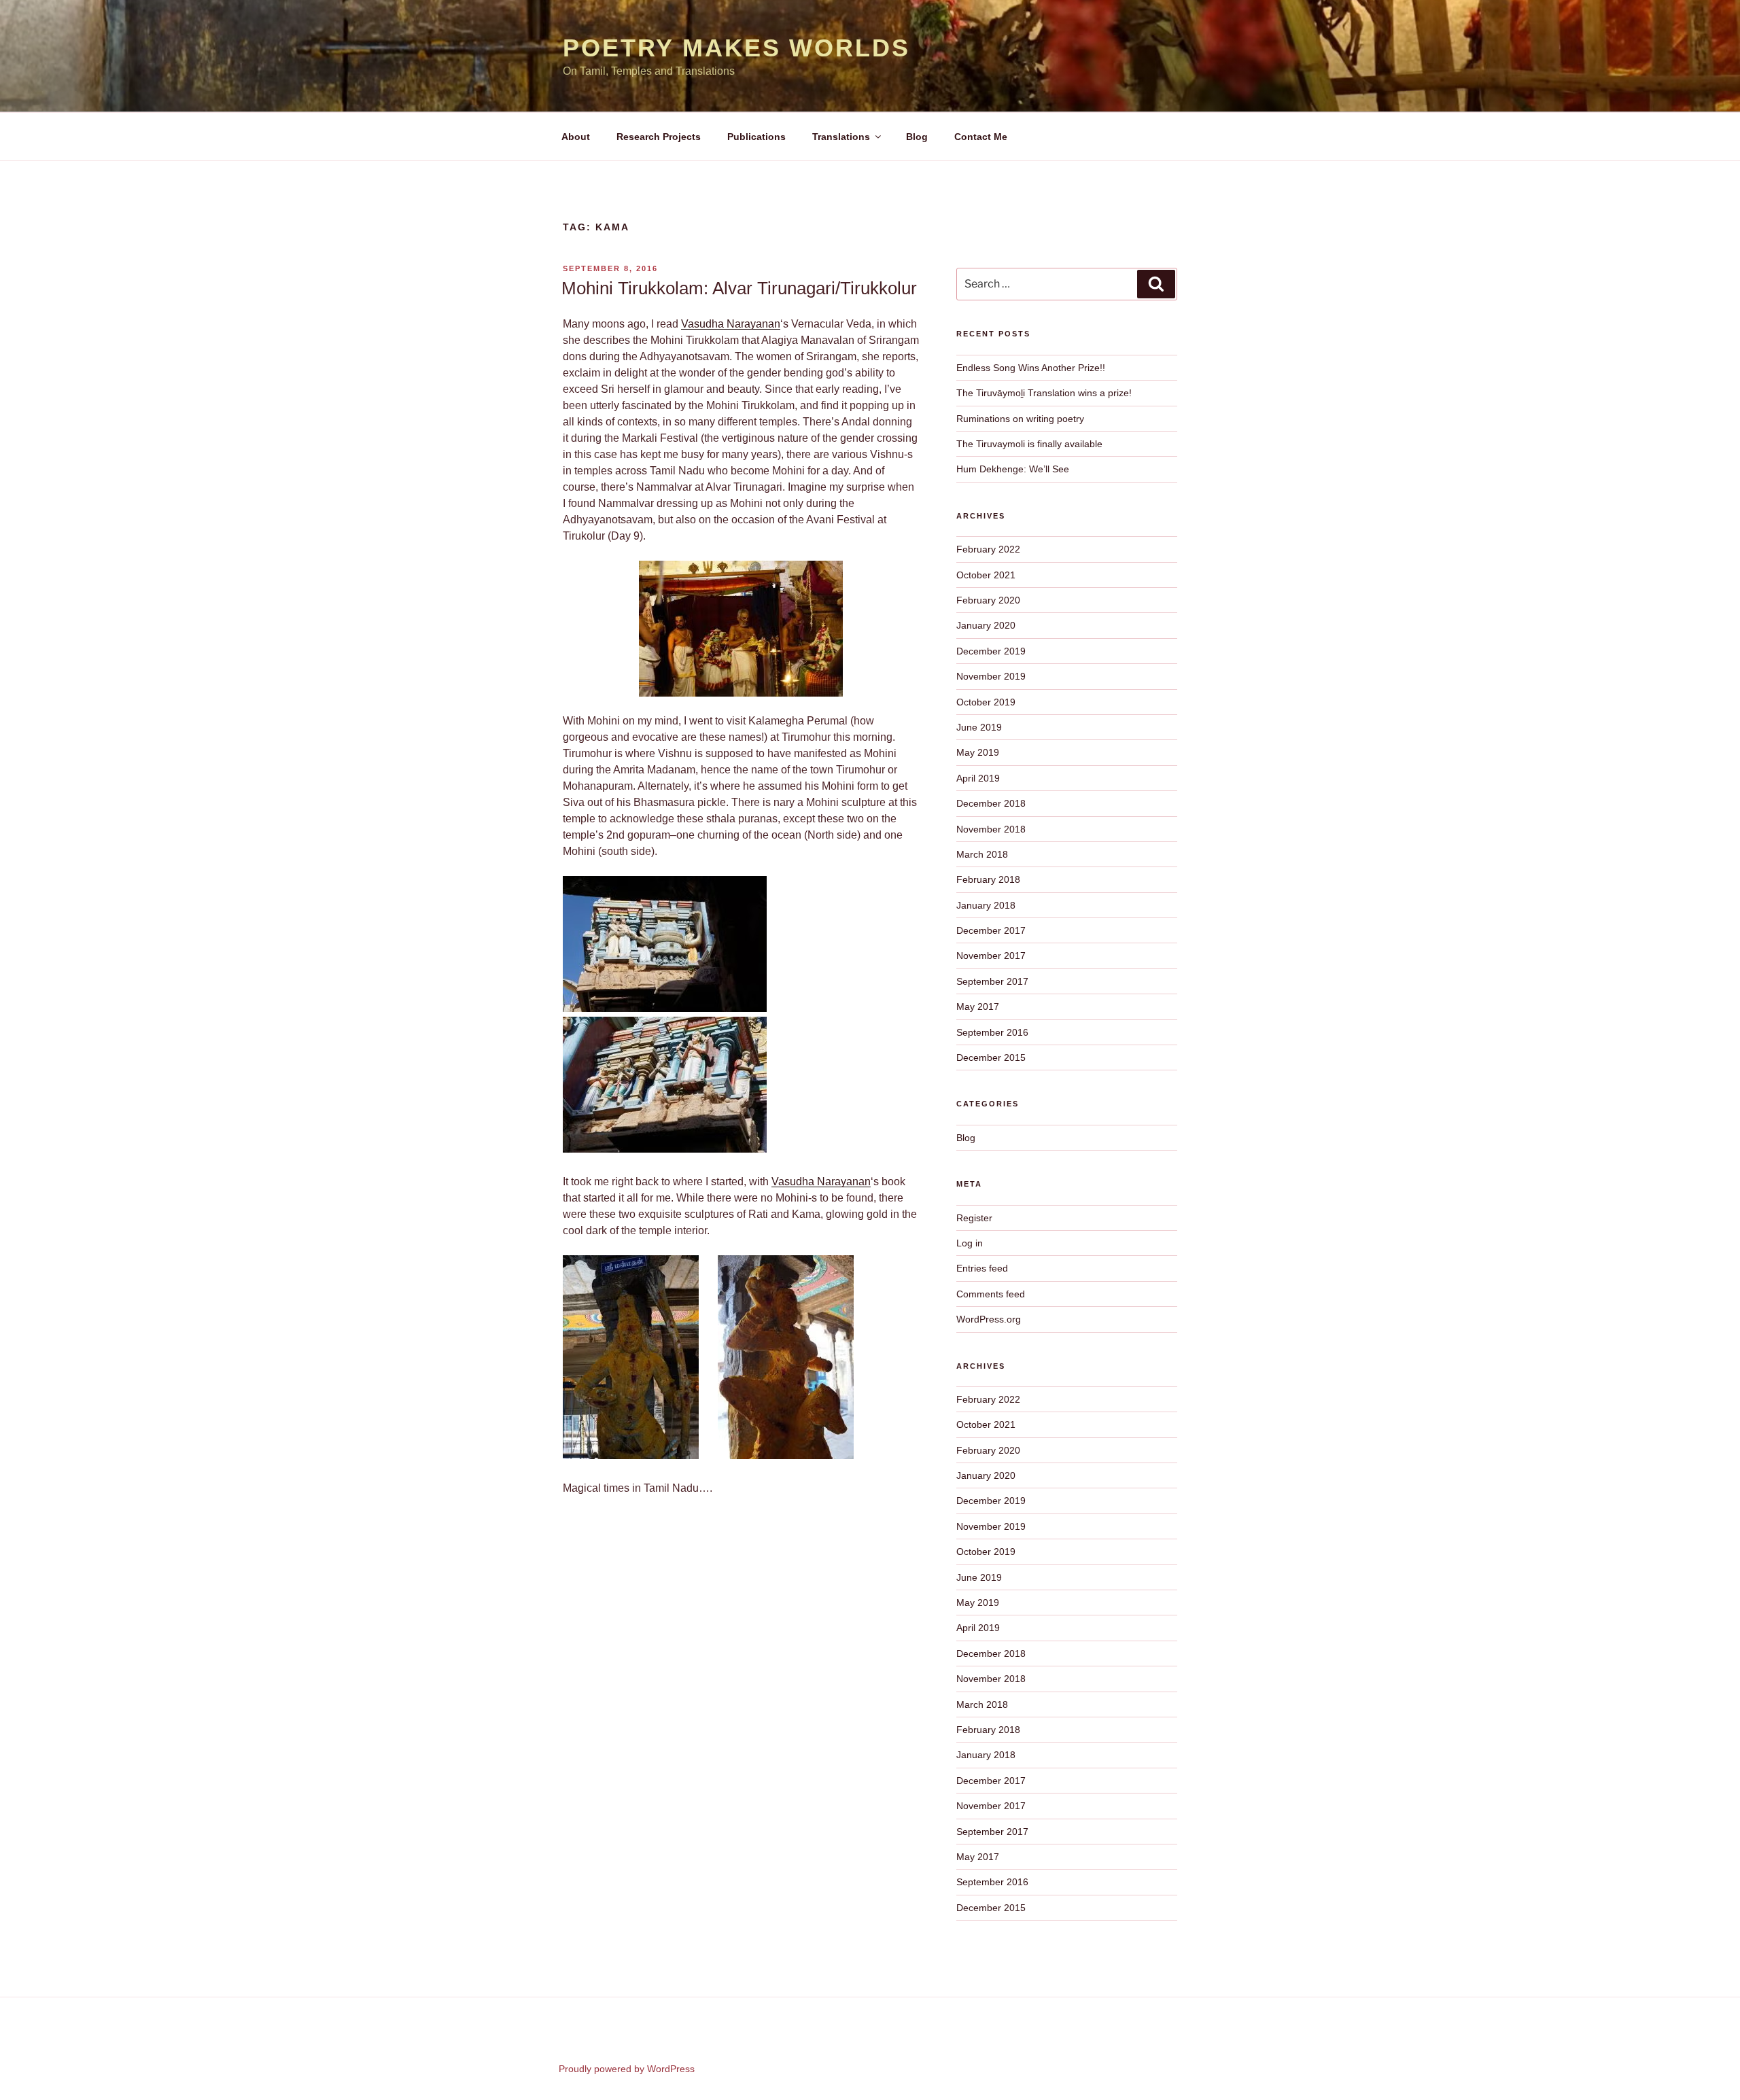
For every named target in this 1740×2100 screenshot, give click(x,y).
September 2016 (992, 1032)
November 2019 (991, 676)
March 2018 (982, 854)
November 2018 (991, 829)
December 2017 (991, 930)
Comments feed (991, 1294)
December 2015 (991, 1057)
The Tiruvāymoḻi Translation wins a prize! (1044, 393)
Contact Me (981, 137)
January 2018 (986, 905)
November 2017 (991, 956)
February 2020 (988, 600)
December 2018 (991, 803)
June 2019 (979, 727)
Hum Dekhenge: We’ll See (1013, 469)
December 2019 (991, 651)
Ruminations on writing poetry (1020, 419)
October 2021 (986, 575)
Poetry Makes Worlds (736, 48)
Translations (841, 137)
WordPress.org (989, 1319)
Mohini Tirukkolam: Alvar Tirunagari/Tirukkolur (739, 288)
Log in (970, 1243)
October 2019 (986, 702)
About (576, 137)
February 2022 (988, 549)
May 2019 (978, 752)
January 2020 (986, 625)
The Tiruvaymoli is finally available (1029, 444)
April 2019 (978, 778)
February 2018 (988, 879)
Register (974, 1218)
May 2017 (978, 1007)
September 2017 (992, 981)
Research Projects (659, 137)
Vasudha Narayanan (731, 324)
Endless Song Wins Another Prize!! (1031, 368)
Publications (756, 137)
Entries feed (982, 1268)
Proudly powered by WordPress (627, 2069)
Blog (917, 137)
